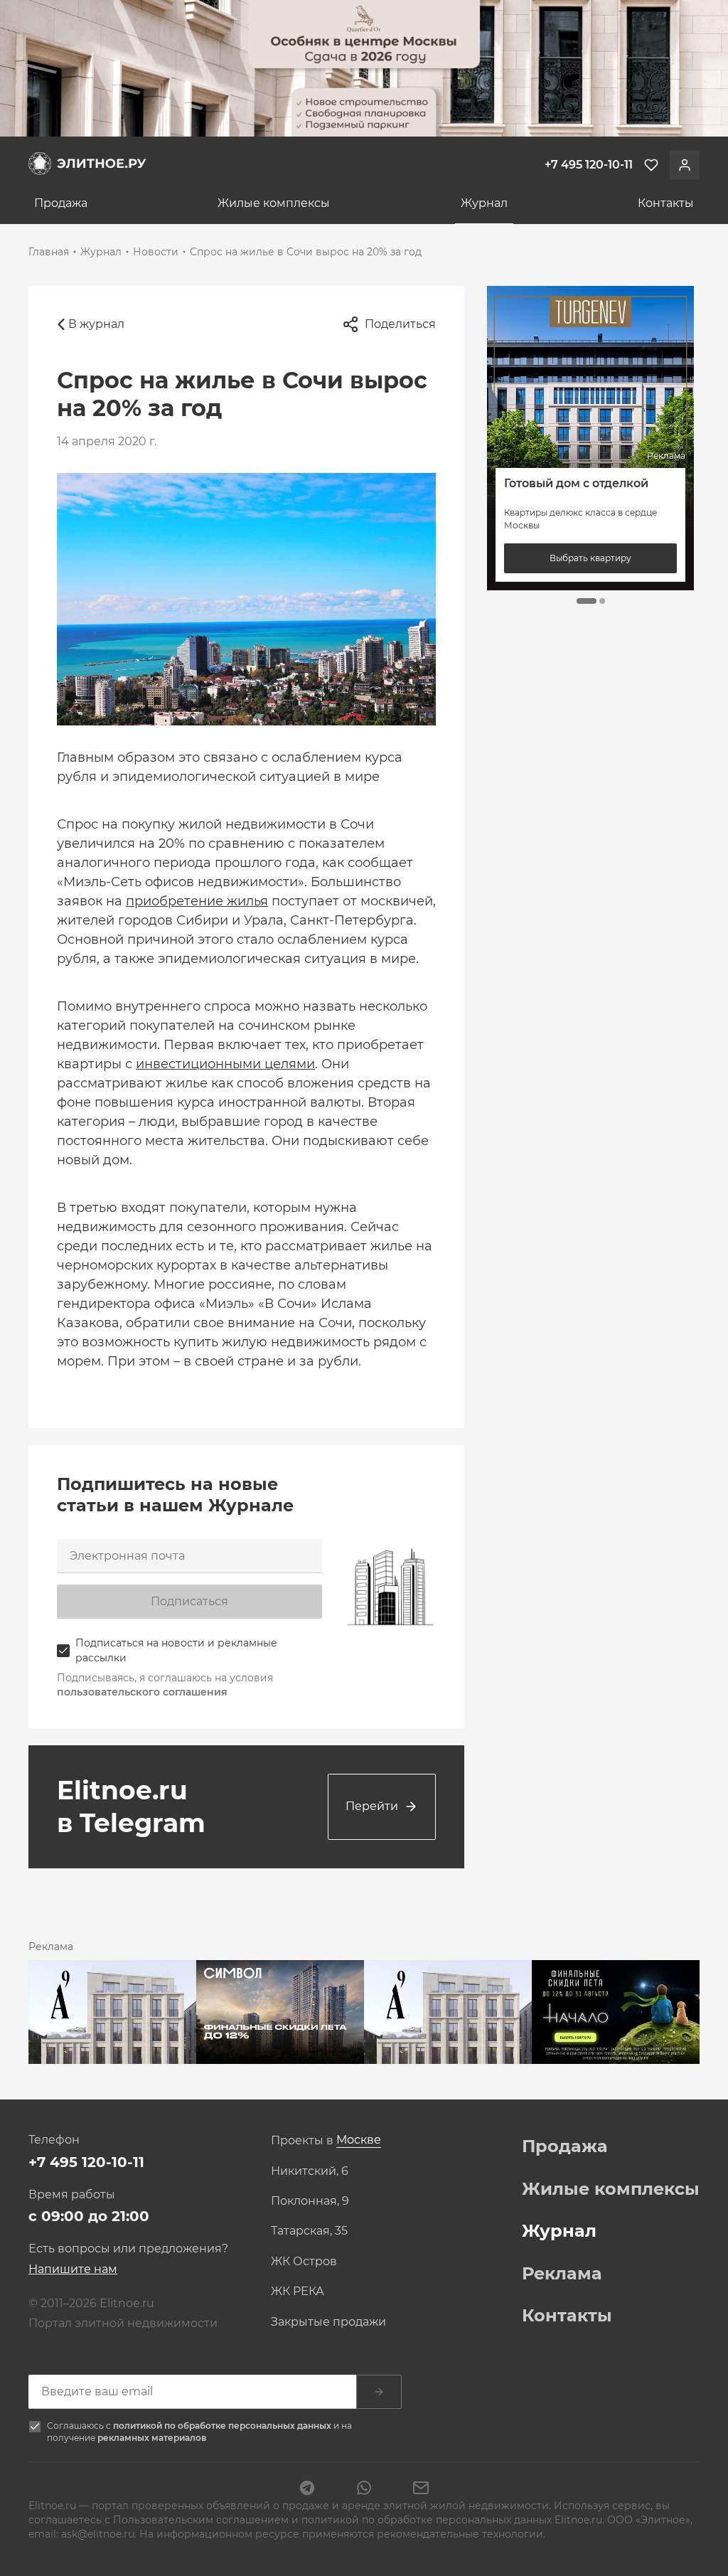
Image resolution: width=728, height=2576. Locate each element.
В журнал (96, 324)
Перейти (372, 1806)
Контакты (666, 203)
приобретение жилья (197, 901)
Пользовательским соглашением (202, 2520)
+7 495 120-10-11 (86, 2162)
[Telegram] (307, 2489)
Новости (156, 252)
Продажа (61, 203)
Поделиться (400, 324)
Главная (49, 252)
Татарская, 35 (309, 2231)
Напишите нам (73, 2269)
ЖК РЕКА (298, 2292)
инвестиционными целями (225, 1064)
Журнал (484, 203)
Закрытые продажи (328, 2322)
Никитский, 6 (310, 2171)
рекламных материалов (152, 2438)
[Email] (421, 2489)
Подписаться (189, 1601)
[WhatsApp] (364, 2489)
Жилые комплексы (274, 203)
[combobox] (359, 2140)
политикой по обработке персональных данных (223, 2426)
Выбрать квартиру (591, 558)
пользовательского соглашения (142, 1692)
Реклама (562, 2274)
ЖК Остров (304, 2262)
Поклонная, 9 (310, 2201)
